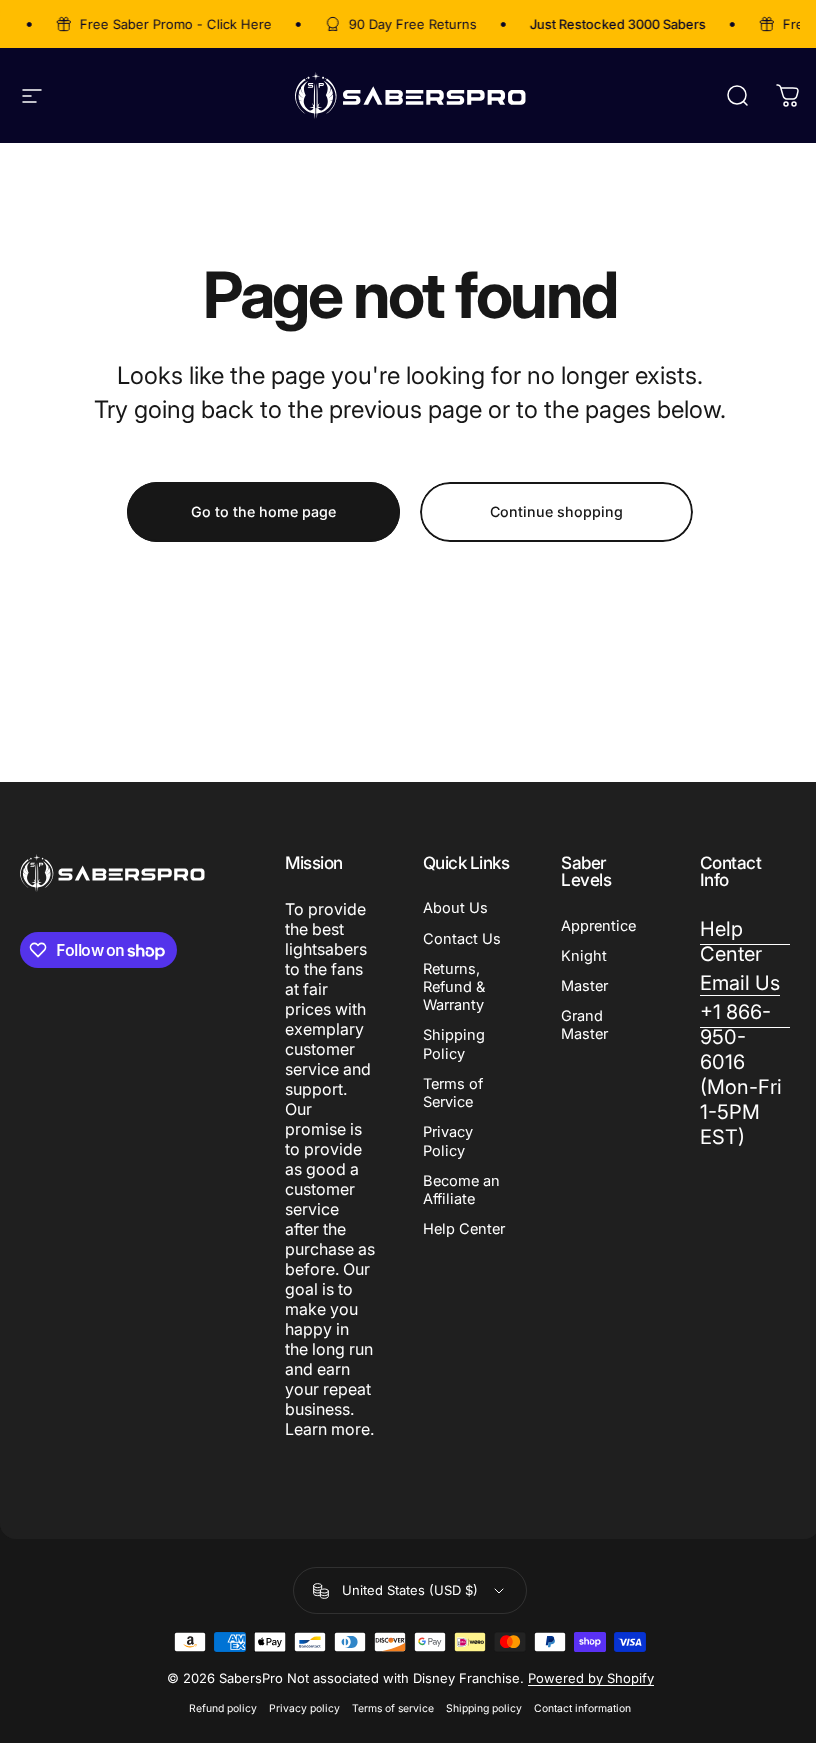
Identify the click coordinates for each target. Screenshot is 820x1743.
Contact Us (462, 939)
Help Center (464, 1229)
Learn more (327, 1429)
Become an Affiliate (461, 1190)
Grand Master (584, 1025)
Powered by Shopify (591, 1678)
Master (584, 986)
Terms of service (393, 1708)
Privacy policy (304, 1708)
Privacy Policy (448, 1141)
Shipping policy (484, 1708)
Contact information (582, 1708)
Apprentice (598, 926)
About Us (455, 908)
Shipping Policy (454, 1044)
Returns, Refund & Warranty (454, 987)
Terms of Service (453, 1093)
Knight (584, 956)
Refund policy (223, 1708)
